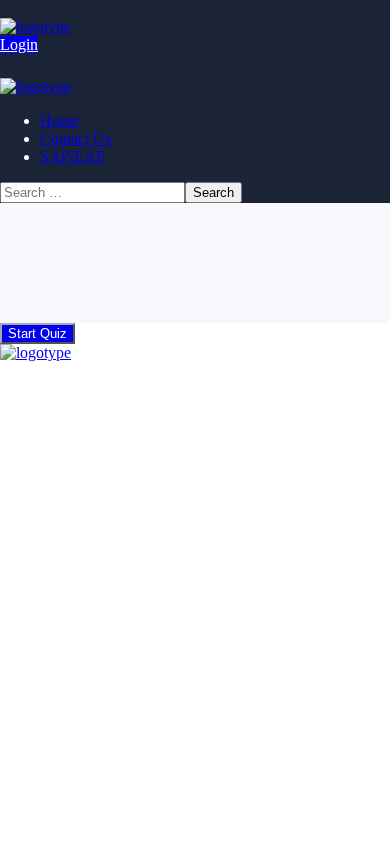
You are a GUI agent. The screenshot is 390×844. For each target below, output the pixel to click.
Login (19, 44)
